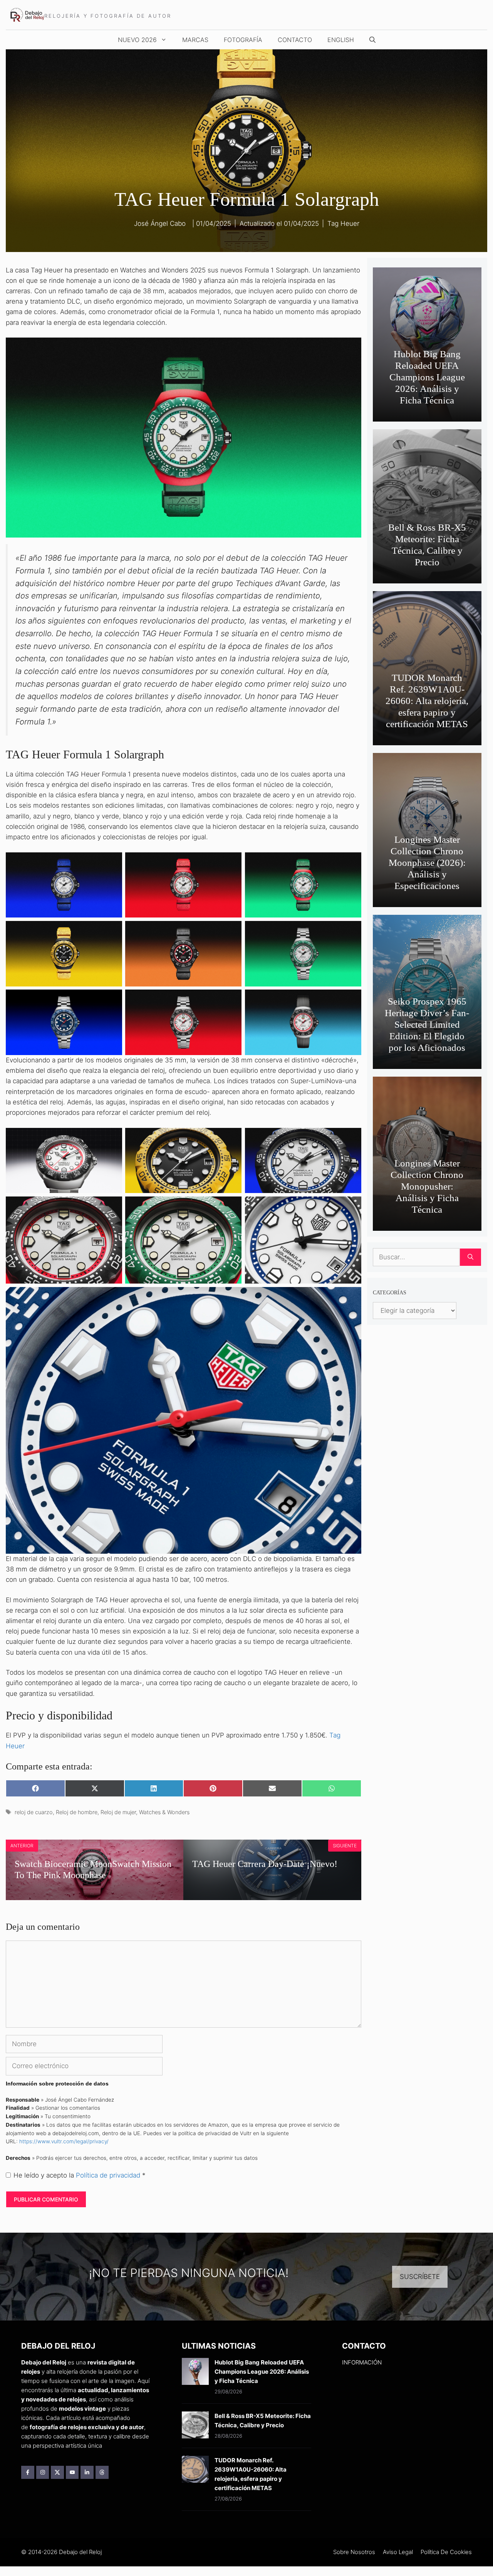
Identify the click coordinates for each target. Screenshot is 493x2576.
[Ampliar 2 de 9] (231, 862)
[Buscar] (470, 1257)
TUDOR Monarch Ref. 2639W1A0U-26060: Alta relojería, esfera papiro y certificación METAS (427, 701)
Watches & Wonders (164, 1812)
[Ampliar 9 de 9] (351, 1000)
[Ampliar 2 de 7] (231, 1138)
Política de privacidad (109, 2175)
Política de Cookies (446, 2552)
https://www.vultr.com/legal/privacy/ (64, 2141)
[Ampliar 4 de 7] (112, 1207)
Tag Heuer (343, 223)
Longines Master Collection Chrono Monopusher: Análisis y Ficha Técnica (427, 1186)
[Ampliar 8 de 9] (231, 1000)
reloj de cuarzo (34, 1812)
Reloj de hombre (77, 1812)
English (341, 40)
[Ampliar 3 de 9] (351, 862)
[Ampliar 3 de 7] (351, 1138)
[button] (372, 40)
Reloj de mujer (118, 1812)
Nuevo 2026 (137, 40)
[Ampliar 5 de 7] (231, 1207)
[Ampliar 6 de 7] (351, 1207)
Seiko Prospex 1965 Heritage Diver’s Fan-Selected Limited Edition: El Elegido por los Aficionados (427, 1024)
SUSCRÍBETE (420, 2277)
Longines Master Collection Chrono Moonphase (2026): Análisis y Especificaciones (427, 863)
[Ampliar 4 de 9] (112, 931)
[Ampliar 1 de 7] (112, 1138)
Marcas (195, 40)
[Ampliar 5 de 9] (231, 931)
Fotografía (243, 40)
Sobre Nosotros (354, 2552)
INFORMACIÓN (362, 2362)
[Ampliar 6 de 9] (351, 931)
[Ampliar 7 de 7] (351, 1297)
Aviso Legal (398, 2552)
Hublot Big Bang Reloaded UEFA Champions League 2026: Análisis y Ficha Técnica (427, 377)
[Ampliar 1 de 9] (112, 862)
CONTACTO (295, 40)
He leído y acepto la (80, 2175)
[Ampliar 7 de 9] (112, 1000)
